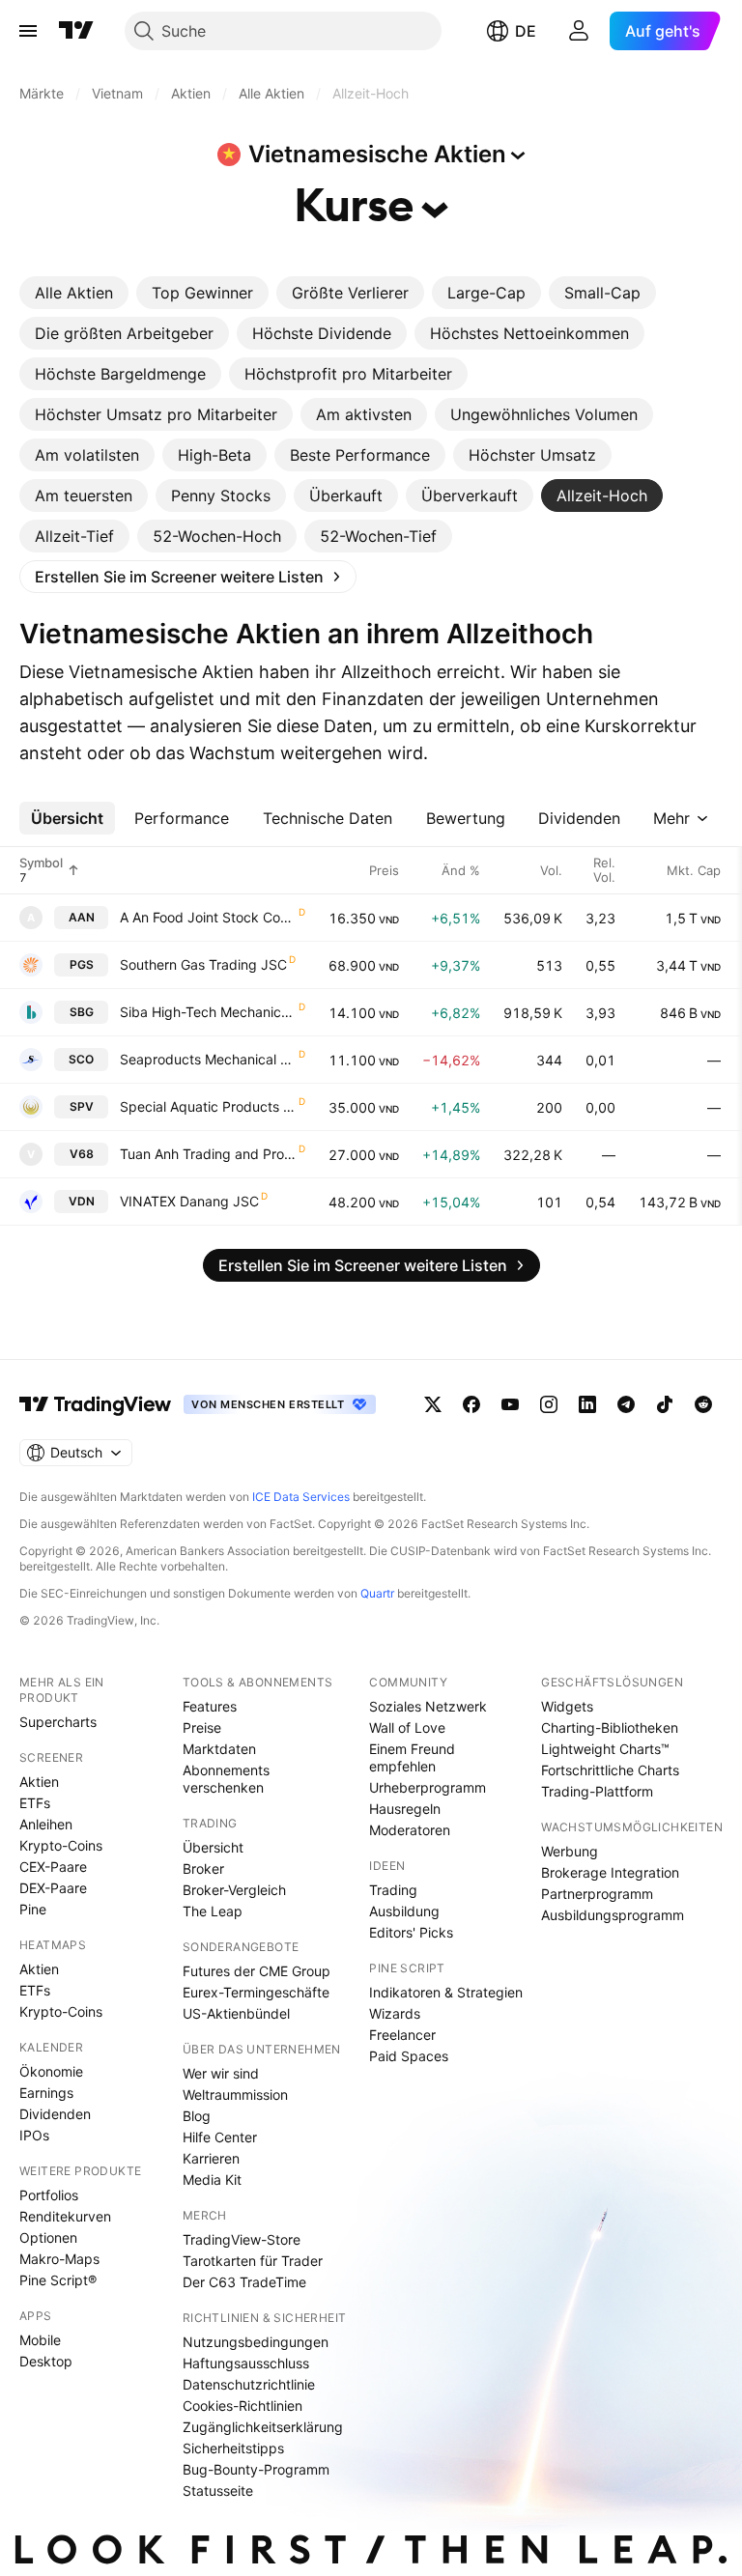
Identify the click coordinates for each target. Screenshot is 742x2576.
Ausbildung (404, 1911)
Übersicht (213, 1847)
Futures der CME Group (257, 1971)
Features (210, 1706)
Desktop (46, 2361)
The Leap (213, 1911)
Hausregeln (405, 1809)
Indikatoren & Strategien (446, 1992)
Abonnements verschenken (226, 1779)
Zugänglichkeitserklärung (263, 2427)
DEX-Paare (53, 1888)
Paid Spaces (409, 2056)
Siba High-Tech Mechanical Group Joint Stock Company (208, 1012)
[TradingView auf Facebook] (471, 1404)
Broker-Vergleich (234, 1890)
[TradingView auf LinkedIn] (587, 1404)
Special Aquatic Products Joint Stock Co (208, 1106)
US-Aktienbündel (236, 2013)
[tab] (74, 293)
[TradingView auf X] (433, 1404)
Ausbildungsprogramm (613, 1915)
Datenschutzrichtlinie (249, 2384)
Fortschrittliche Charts (610, 1770)
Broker (203, 1868)
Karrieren (211, 2158)
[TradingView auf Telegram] (626, 1404)
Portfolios (49, 2195)
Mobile (40, 2340)
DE (526, 31)
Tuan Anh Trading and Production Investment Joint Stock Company (208, 1154)
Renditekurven (65, 2216)
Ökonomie (51, 2071)
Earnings (46, 2093)
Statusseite (218, 2491)
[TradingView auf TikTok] (665, 1404)
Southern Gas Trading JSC (203, 964)
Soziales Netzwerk (428, 1706)
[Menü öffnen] (28, 31)
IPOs (34, 2135)
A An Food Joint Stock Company (208, 917)
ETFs (35, 1803)
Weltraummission (235, 2095)
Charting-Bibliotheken (610, 1727)
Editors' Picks (411, 1932)
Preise (202, 1727)
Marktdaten (219, 1749)
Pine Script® (58, 2280)
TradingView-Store (242, 2239)
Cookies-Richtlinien (243, 2406)
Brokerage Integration (610, 1872)
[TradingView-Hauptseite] (96, 1404)
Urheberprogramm (428, 1787)
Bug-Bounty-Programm (256, 2469)
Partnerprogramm (597, 1894)
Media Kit (212, 2180)
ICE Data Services (301, 1497)
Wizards (395, 2013)
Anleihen (46, 1824)
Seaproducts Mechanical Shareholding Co (208, 1059)
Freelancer (402, 2035)
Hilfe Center (220, 2137)
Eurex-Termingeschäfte (256, 1992)
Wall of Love (407, 1727)
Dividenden (55, 2114)
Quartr (377, 1593)
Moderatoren (410, 1830)
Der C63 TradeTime (244, 2282)
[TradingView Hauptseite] (76, 31)
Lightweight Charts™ (605, 1749)
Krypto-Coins (61, 1845)
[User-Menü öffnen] (579, 31)
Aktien (39, 1782)
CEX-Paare (53, 1867)
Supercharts (58, 1722)
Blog (197, 2116)
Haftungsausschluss (246, 2363)
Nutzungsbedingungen (256, 2342)
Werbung (570, 1851)
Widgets (567, 1706)
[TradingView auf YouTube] (510, 1404)
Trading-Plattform (597, 1791)
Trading (393, 1890)
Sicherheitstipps (233, 2448)
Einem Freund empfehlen (412, 1757)
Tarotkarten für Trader (253, 2261)
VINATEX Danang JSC (189, 1201)
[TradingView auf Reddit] (703, 1404)
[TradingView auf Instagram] (549, 1404)
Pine (33, 1909)
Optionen (48, 2237)
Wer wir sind (221, 2073)
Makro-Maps (59, 2259)
